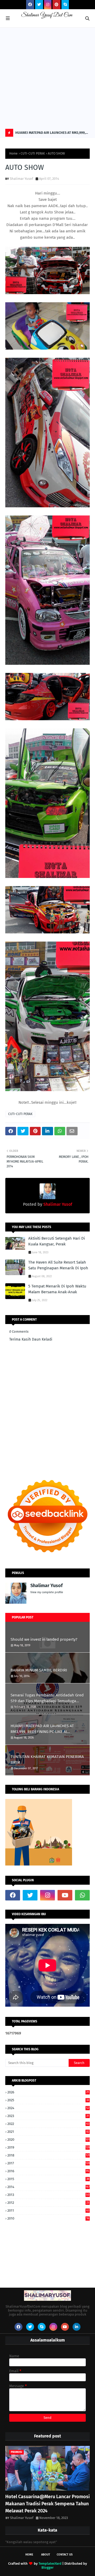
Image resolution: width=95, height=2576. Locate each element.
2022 (48, 2124)
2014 (49, 2187)
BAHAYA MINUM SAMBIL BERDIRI (39, 1670)
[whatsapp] (82, 1895)
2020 (49, 2140)
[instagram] (48, 5)
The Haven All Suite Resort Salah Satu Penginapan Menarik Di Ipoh (58, 1265)
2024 (48, 2108)
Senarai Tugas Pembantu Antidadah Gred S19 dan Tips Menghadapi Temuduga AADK (47, 1698)
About (46, 2555)
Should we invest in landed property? (44, 1639)
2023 (48, 2116)
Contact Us (65, 2555)
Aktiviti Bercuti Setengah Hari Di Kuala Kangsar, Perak (57, 1241)
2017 (49, 2163)
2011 (48, 2210)
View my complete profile (47, 1592)
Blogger (47, 2567)
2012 (48, 2203)
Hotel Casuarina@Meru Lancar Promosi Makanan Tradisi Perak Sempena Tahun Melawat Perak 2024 (47, 2504)
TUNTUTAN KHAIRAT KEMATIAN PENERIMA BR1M (47, 1760)
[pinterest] (56, 5)
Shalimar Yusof (21, 179)
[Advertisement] (47, 78)
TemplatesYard (50, 2564)
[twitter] (39, 5)
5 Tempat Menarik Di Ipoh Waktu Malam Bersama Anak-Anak (57, 1289)
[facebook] (30, 5)
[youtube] (65, 1895)
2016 (48, 2171)
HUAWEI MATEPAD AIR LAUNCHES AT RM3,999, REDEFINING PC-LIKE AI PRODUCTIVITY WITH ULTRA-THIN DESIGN (50, 134)
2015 (48, 2179)
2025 (48, 2100)
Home (13, 154)
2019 (49, 2147)
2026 (48, 2092)
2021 (48, 2132)
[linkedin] (77, 2327)
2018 (49, 2155)
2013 (48, 2195)
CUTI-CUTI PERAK (33, 154)
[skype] (65, 5)
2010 (48, 2218)
